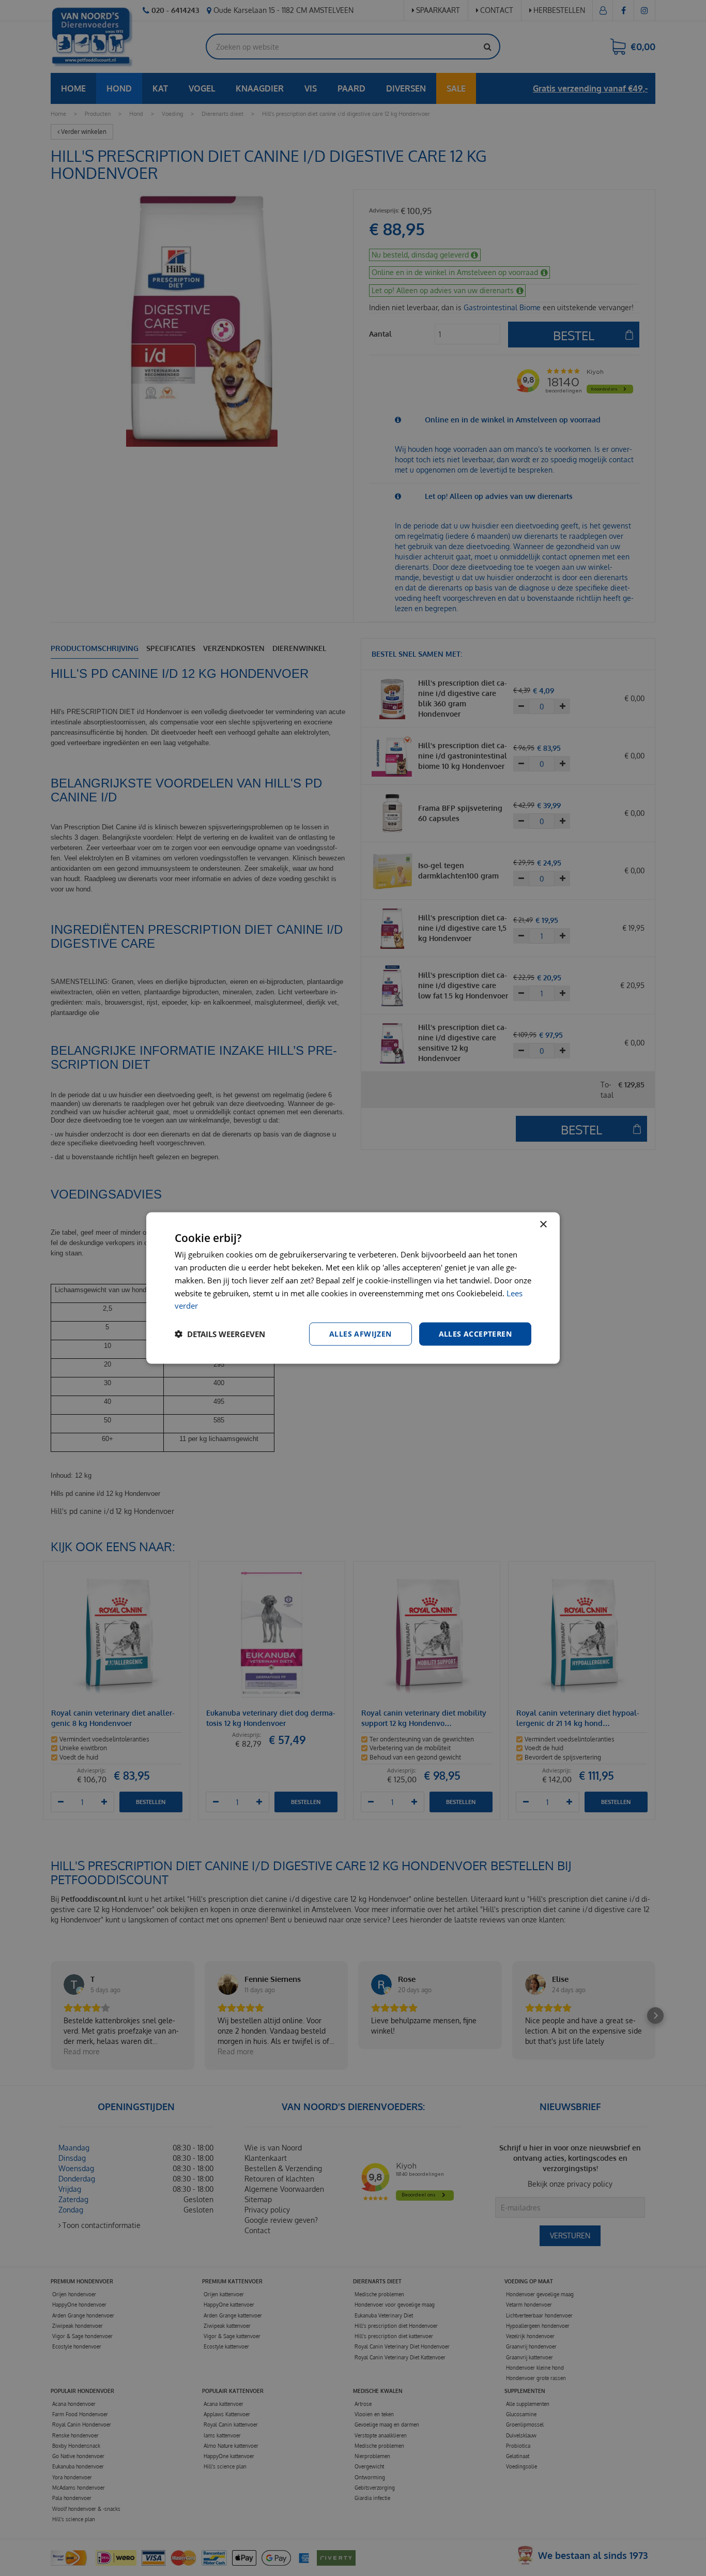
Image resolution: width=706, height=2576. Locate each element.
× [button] (543, 1225)
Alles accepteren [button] (475, 1334)
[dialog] (353, 1288)
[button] (220, 1334)
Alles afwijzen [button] (360, 1334)
